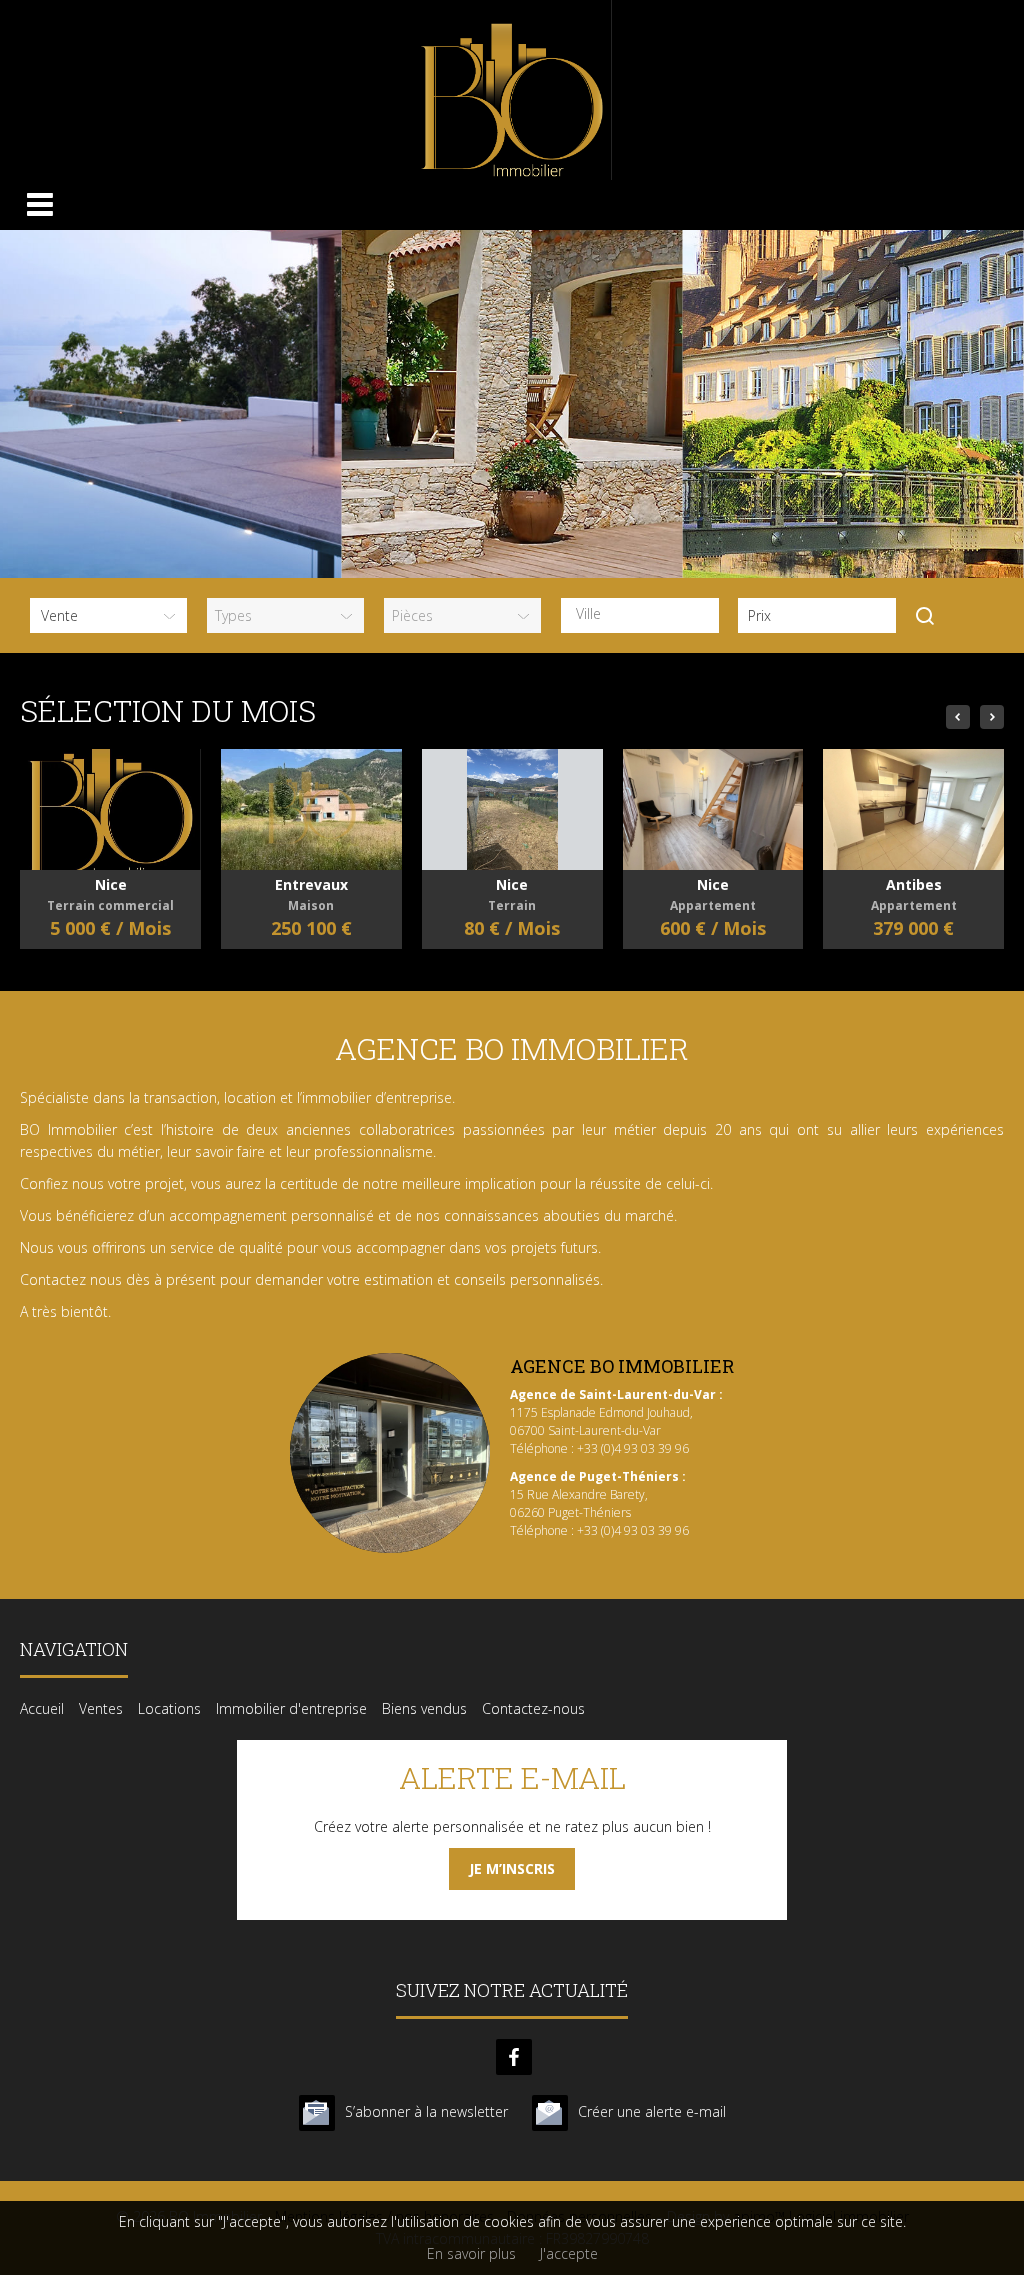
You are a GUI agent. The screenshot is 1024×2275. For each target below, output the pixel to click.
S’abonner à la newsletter (426, 2111)
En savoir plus (471, 2253)
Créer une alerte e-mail (652, 2111)
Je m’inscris (512, 1868)
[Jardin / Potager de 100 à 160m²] (512, 809)
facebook (514, 2057)
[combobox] (639, 615)
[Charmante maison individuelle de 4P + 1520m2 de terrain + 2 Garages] (311, 809)
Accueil (42, 1708)
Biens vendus (424, 1708)
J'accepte (569, 2253)
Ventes (101, 1708)
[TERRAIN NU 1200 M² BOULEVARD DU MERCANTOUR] (110, 809)
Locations (169, 1708)
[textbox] (644, 614)
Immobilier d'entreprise (291, 1708)
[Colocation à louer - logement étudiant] (713, 809)
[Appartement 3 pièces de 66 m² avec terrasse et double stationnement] (913, 809)
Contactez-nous (533, 1708)
